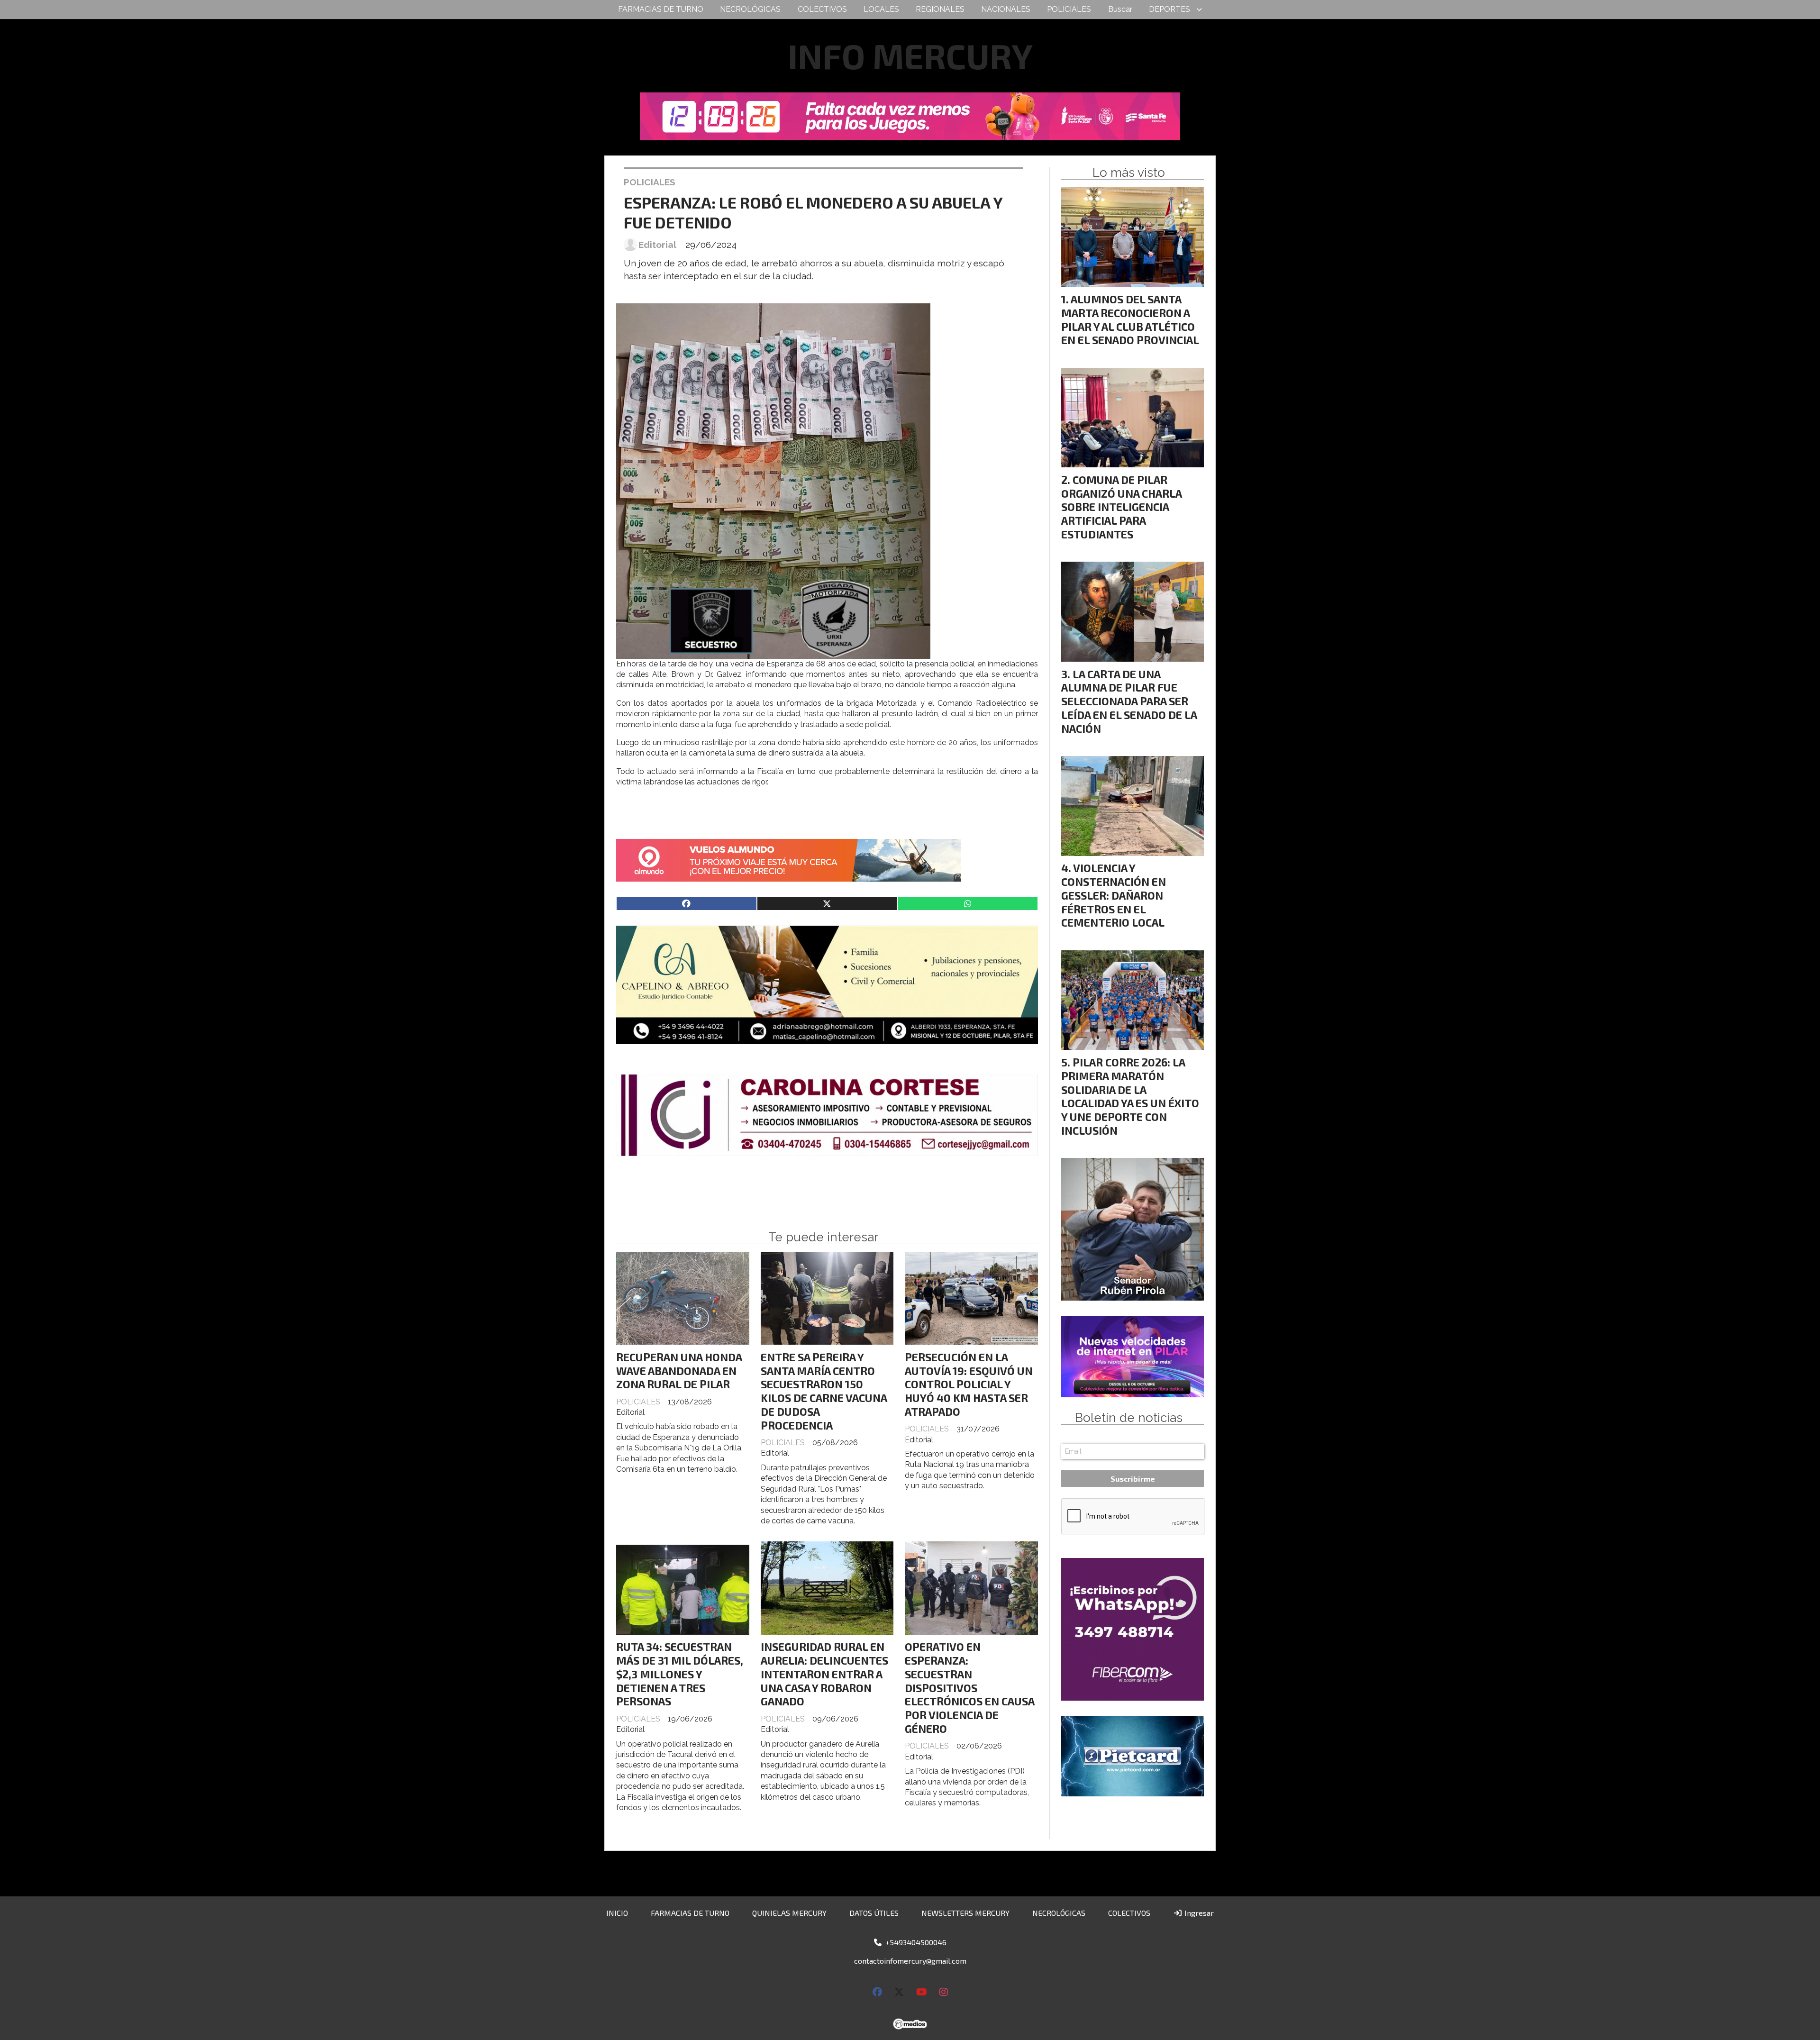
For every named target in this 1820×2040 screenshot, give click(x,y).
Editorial (657, 245)
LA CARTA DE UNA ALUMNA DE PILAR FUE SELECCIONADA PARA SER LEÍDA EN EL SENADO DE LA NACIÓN (1129, 701)
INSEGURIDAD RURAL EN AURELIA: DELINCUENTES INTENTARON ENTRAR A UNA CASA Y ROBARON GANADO (824, 1674)
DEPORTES (1169, 9)
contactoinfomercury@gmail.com (910, 1961)
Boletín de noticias (1129, 1418)
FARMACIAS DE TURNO (661, 9)
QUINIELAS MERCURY (789, 1913)
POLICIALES (1069, 9)
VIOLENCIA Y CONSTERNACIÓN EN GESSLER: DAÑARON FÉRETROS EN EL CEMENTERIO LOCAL (1114, 895)
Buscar (1120, 9)
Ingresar (1198, 1913)
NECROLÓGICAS (750, 9)
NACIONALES (1006, 9)
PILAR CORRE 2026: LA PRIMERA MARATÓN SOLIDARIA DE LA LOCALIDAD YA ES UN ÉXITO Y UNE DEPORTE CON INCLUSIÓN (1130, 1096)
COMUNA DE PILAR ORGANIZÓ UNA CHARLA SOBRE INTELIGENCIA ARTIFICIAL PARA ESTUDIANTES (1121, 507)
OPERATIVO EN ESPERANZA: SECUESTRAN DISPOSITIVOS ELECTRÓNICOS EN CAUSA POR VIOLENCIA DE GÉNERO (969, 1688)
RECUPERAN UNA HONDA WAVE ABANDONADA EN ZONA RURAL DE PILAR (679, 1371)
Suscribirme (1133, 1479)
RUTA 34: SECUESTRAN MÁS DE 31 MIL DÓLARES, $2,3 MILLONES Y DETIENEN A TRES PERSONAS (680, 1674)
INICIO (617, 1913)
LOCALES (881, 9)
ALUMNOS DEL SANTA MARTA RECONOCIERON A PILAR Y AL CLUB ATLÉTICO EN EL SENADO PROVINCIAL (1130, 319)
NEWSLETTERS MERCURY (965, 1913)
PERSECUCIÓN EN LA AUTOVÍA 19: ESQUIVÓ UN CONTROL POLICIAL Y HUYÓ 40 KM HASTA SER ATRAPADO (969, 1384)
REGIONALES (940, 9)
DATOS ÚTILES (874, 1913)
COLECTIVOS (822, 9)
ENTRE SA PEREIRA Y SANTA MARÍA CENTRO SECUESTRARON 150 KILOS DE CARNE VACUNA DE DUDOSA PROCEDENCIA (824, 1391)
